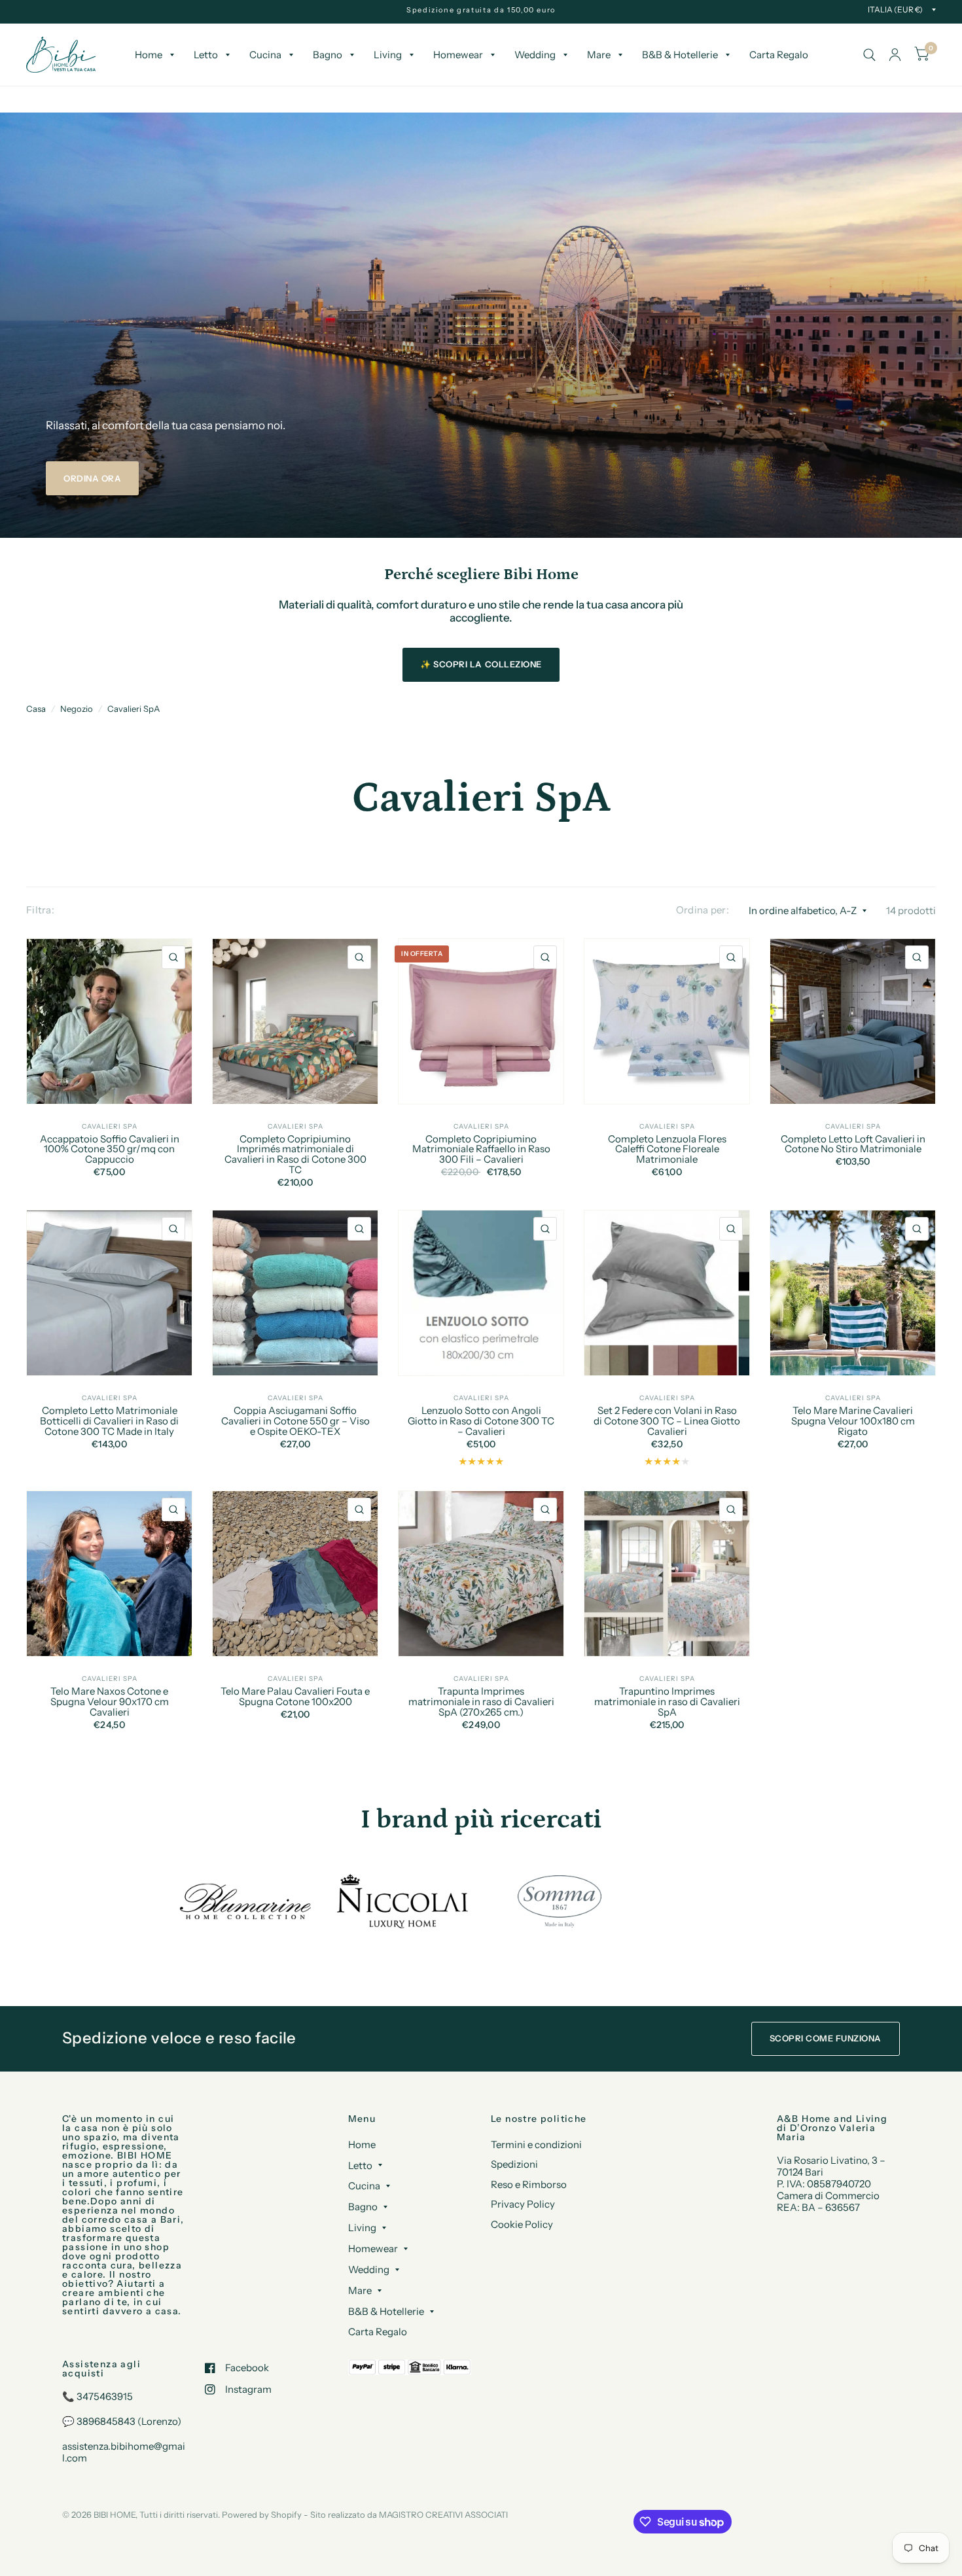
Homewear (458, 55)
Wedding (535, 55)
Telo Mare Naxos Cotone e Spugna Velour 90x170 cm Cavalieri (110, 1702)
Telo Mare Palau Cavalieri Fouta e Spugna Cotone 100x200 (295, 1697)
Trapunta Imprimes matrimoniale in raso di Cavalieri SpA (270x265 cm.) (481, 1702)
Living (388, 55)
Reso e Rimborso (529, 2184)
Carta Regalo (779, 55)
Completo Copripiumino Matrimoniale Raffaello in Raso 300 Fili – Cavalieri (481, 1149)
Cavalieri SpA (134, 709)
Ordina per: (703, 910)
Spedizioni (514, 2164)
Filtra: (40, 910)
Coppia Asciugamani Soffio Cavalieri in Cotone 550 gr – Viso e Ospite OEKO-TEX (295, 1421)
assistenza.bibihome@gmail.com (124, 2452)
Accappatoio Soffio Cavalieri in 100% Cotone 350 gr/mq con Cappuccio (110, 1149)
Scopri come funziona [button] (826, 2038)
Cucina (265, 55)
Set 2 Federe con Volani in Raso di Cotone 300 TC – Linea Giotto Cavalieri (667, 1421)
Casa (36, 709)
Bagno (328, 55)
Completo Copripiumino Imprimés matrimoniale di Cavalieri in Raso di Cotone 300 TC (295, 1155)
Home (149, 55)
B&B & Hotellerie (680, 55)
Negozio (77, 709)
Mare (599, 55)
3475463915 (105, 2396)
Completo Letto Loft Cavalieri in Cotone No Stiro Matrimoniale (853, 1144)
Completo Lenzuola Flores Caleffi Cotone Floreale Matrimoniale (667, 1149)
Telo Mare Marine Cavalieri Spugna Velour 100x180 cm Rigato (853, 1421)
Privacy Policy (523, 2204)
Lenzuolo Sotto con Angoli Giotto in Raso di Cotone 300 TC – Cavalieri (481, 1421)
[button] (92, 478)
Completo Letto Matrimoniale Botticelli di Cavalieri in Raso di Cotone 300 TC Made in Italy (109, 1421)
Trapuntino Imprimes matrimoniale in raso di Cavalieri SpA (667, 1702)
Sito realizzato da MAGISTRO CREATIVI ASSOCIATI (409, 2514)
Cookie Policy (522, 2224)
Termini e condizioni (536, 2144)
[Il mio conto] (895, 55)
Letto (206, 55)
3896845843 (106, 2421)
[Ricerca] (869, 55)
